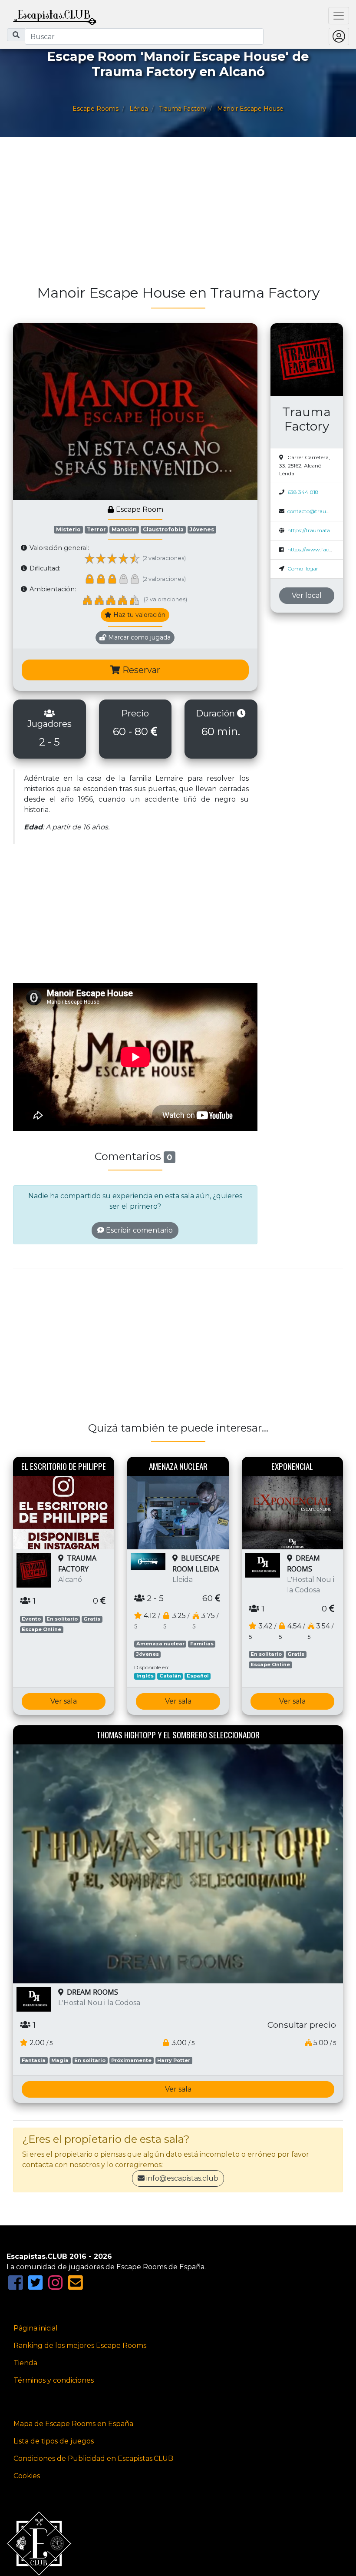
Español (198, 1676)
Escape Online (41, 1629)
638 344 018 (303, 492)
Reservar (140, 670)
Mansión (124, 529)
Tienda (25, 2363)
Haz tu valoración (138, 615)
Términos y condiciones (54, 2380)
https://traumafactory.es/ (319, 530)
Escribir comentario (138, 1230)
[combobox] (144, 36)
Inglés (145, 1676)
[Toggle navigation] (339, 16)
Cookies (27, 2476)
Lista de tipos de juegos (54, 2441)
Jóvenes (202, 529)
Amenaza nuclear (160, 1644)
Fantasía (34, 2060)
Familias (202, 1644)
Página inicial (36, 2328)
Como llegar (303, 569)
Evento (31, 1619)
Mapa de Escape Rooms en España (73, 2424)
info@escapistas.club (182, 2178)
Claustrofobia (163, 529)
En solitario (62, 1619)
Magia (60, 2060)
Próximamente (131, 2060)
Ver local (307, 595)
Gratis (92, 1619)
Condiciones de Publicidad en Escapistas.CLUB (93, 2458)
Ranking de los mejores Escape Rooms (80, 2346)
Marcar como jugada (138, 637)
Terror (96, 529)
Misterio (68, 529)
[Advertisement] (178, 215)
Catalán (170, 1676)
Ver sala (64, 1701)
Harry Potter (174, 2060)
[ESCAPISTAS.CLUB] (55, 16)
